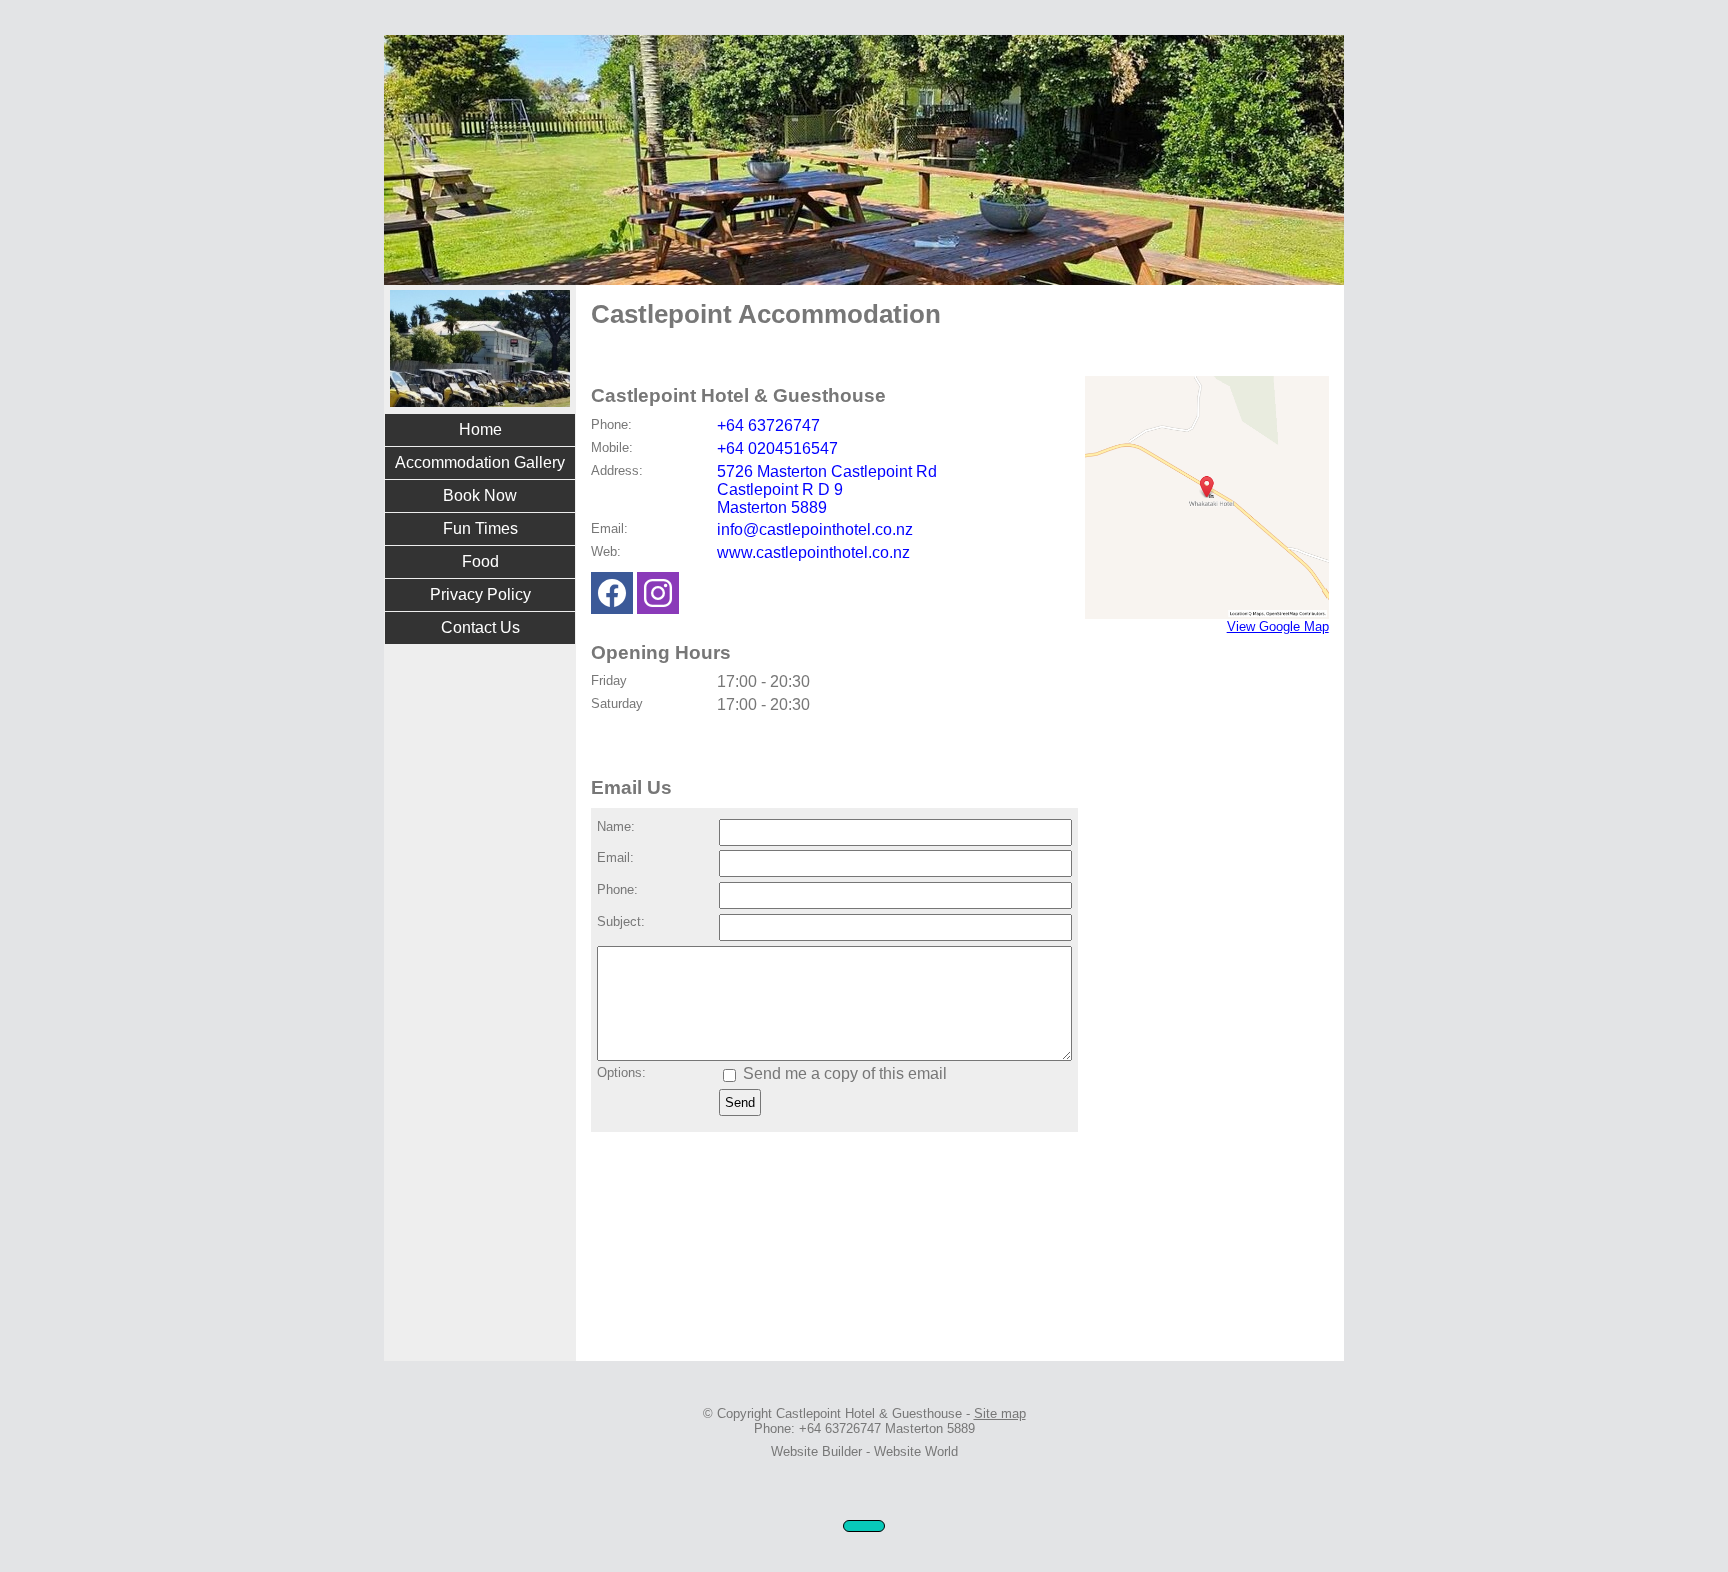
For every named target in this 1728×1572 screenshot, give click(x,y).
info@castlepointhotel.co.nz (815, 529)
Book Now (480, 495)
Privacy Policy (480, 594)
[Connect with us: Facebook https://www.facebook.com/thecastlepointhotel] (612, 597)
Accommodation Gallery (480, 462)
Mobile (610, 447)
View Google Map (1278, 626)
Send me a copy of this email (843, 1073)
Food (480, 561)
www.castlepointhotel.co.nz (813, 552)
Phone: (617, 889)
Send (740, 1102)
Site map (1000, 1413)
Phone (609, 424)
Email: (615, 857)
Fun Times (480, 528)
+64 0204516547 (777, 448)
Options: (621, 1072)
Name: (616, 826)
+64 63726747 (768, 425)
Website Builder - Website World (864, 1451)
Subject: (621, 921)
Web (604, 551)
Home (480, 429)
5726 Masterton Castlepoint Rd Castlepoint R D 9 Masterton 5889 (827, 489)
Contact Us (480, 627)
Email (607, 528)
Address (615, 470)
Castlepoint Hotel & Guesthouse (869, 1413)
